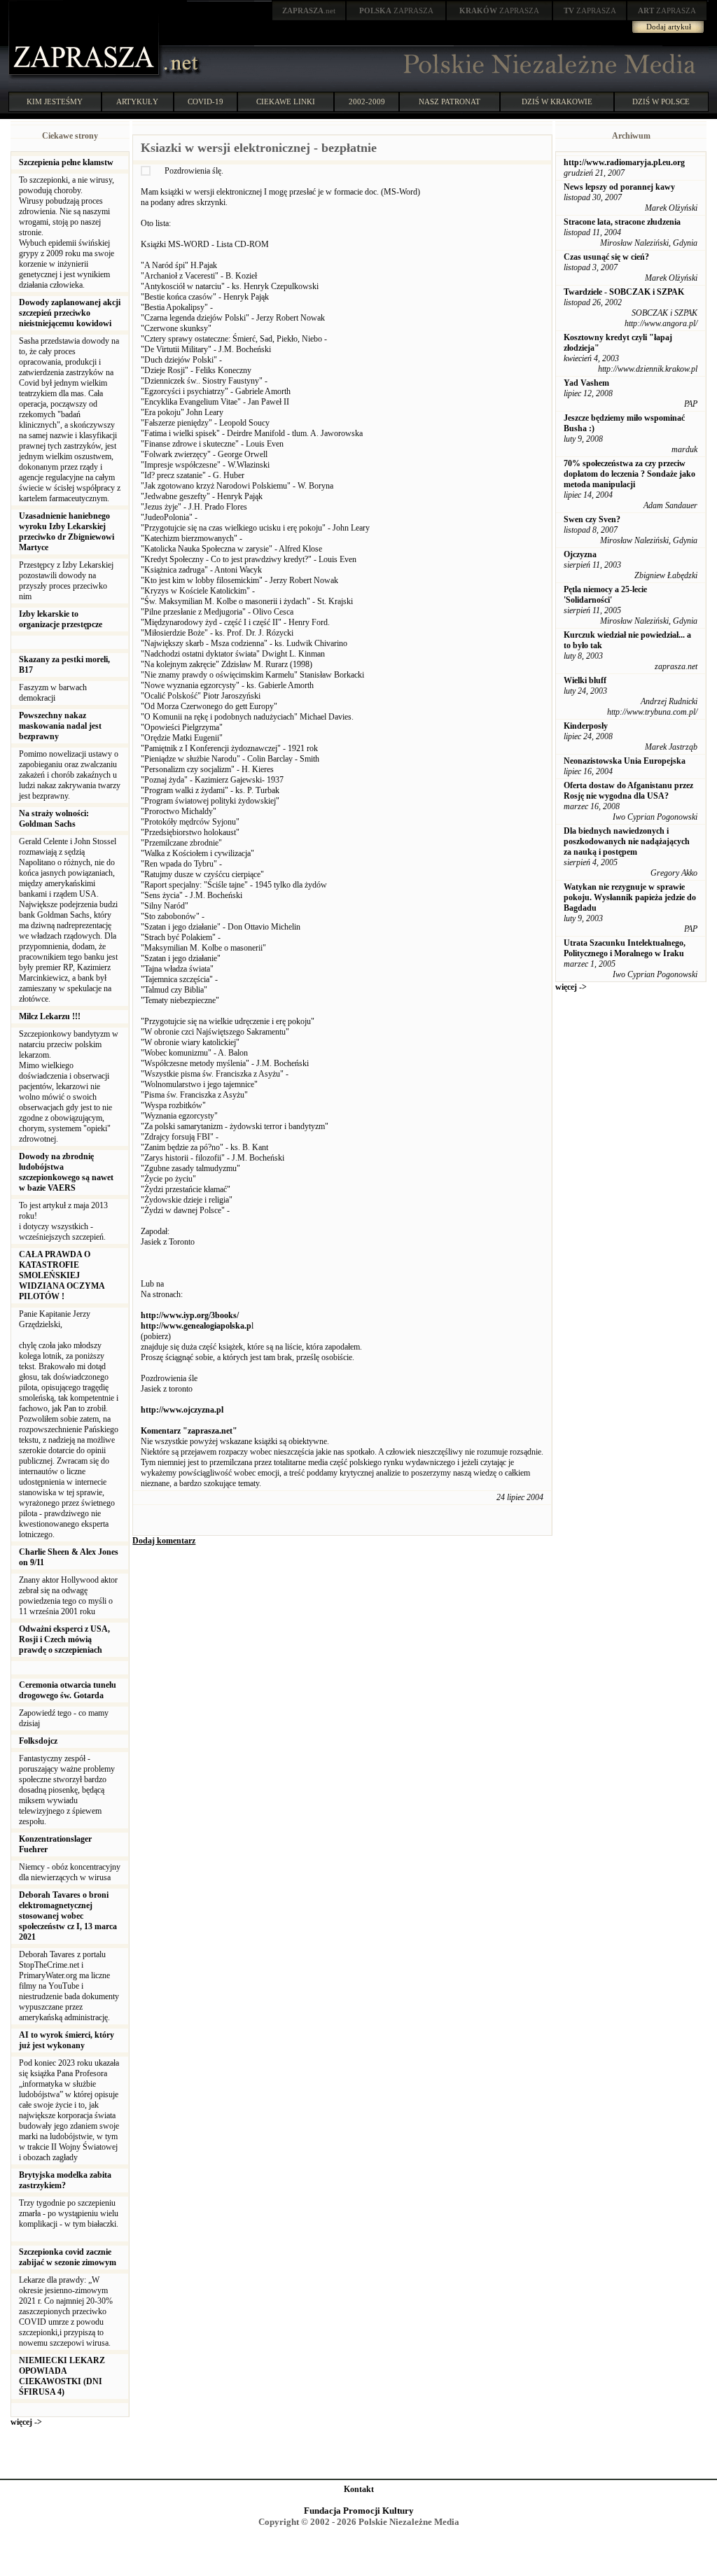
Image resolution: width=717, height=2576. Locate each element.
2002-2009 (367, 101)
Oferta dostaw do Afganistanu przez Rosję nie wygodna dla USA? (628, 791)
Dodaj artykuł (669, 27)
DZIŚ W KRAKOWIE (557, 101)
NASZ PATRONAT (450, 101)
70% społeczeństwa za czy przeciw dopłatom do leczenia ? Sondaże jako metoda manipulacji (629, 474)
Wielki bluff (585, 680)
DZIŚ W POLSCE (661, 101)
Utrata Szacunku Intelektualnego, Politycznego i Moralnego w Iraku (625, 948)
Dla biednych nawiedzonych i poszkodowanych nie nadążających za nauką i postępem (627, 841)
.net (309, 10)
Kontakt (359, 2489)
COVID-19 (206, 101)
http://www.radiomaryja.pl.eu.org (624, 162)
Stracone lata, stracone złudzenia (622, 222)
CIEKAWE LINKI (286, 101)
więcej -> (26, 2422)
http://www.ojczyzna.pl (182, 1410)
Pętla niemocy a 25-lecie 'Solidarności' (605, 595)
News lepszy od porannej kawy (619, 187)
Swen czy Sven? (592, 519)
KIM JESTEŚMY (55, 101)
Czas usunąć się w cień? (606, 257)
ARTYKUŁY (137, 101)
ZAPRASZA (396, 10)
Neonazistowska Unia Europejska (625, 761)
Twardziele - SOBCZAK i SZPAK (624, 292)
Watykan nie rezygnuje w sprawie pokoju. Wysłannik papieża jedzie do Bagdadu (630, 897)
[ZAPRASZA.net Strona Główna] (85, 77)
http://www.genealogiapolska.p (196, 1326)
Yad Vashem (586, 383)
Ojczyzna (580, 554)
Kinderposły (586, 726)
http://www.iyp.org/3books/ (190, 1315)
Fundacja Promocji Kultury (359, 2511)
